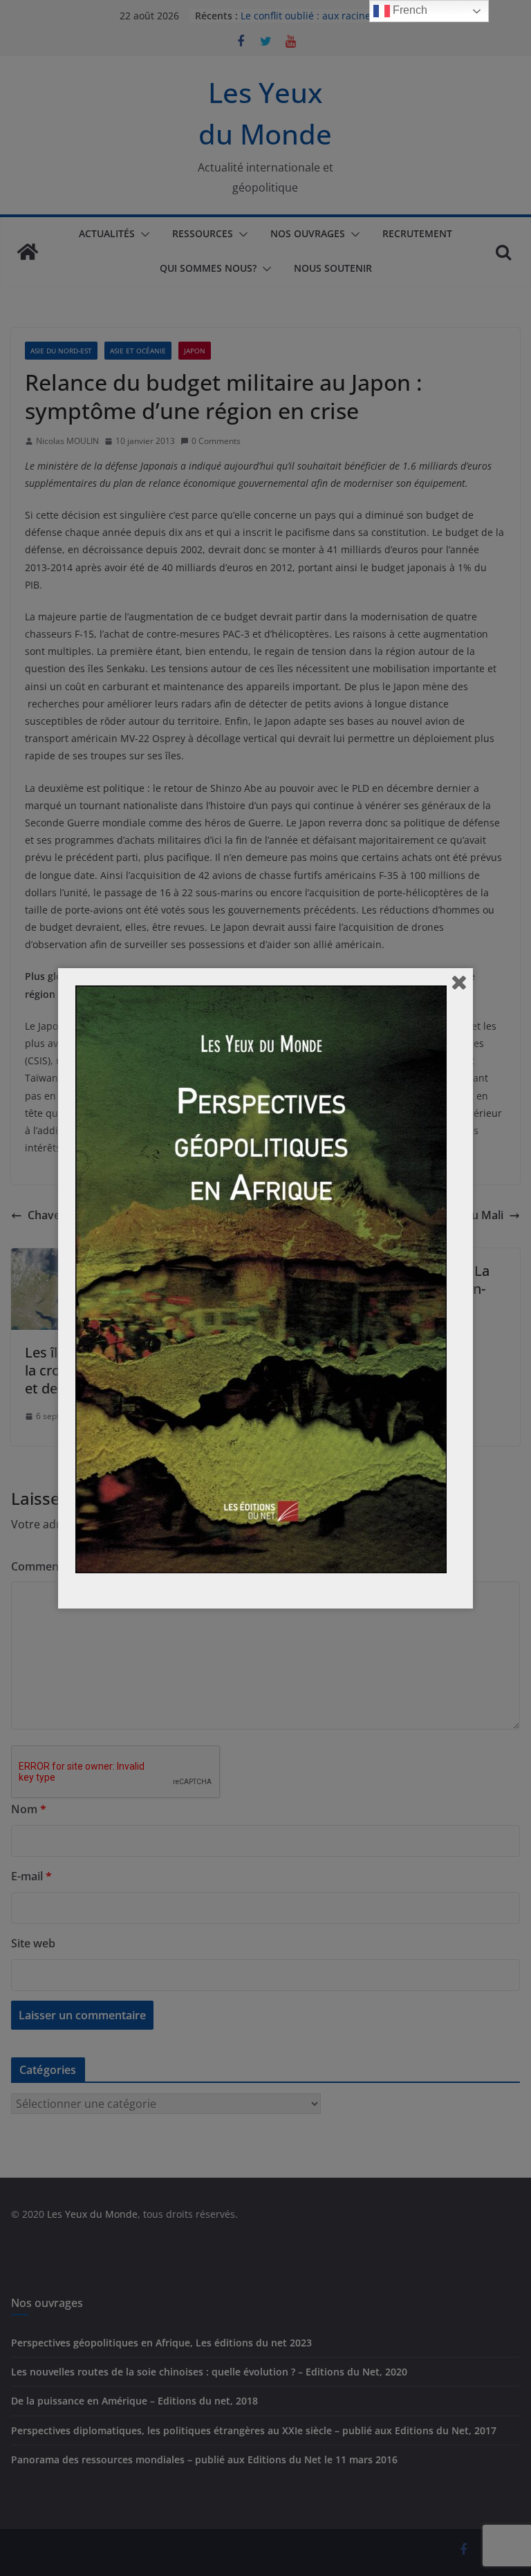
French (409, 10)
